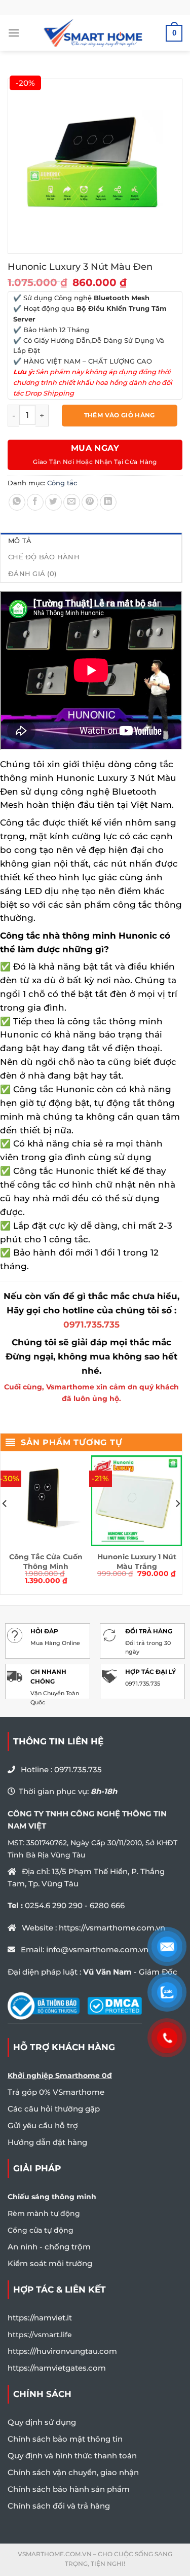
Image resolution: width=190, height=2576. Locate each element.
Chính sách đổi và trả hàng (59, 2506)
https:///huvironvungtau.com (62, 2351)
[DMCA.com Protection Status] (115, 2005)
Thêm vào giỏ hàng (120, 415)
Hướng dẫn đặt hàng (47, 2142)
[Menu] (14, 33)
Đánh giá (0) (32, 574)
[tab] (91, 541)
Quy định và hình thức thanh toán (72, 2456)
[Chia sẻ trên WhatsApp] (17, 502)
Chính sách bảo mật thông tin (65, 2439)
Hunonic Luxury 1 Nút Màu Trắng (137, 1561)
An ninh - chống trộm (49, 2247)
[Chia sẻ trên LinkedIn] (108, 502)
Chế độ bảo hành (44, 557)
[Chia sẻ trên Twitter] (53, 502)
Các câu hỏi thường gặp (54, 2109)
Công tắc (62, 483)
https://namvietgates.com (57, 2368)
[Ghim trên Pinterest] (90, 502)
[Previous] (5, 1524)
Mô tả (20, 541)
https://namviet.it (40, 2318)
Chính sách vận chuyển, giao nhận (73, 2472)
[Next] (177, 1524)
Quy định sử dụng (42, 2422)
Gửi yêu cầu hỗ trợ (43, 2125)
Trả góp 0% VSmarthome (56, 2092)
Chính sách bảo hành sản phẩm (69, 2489)
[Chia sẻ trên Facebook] (35, 502)
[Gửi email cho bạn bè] (72, 502)
